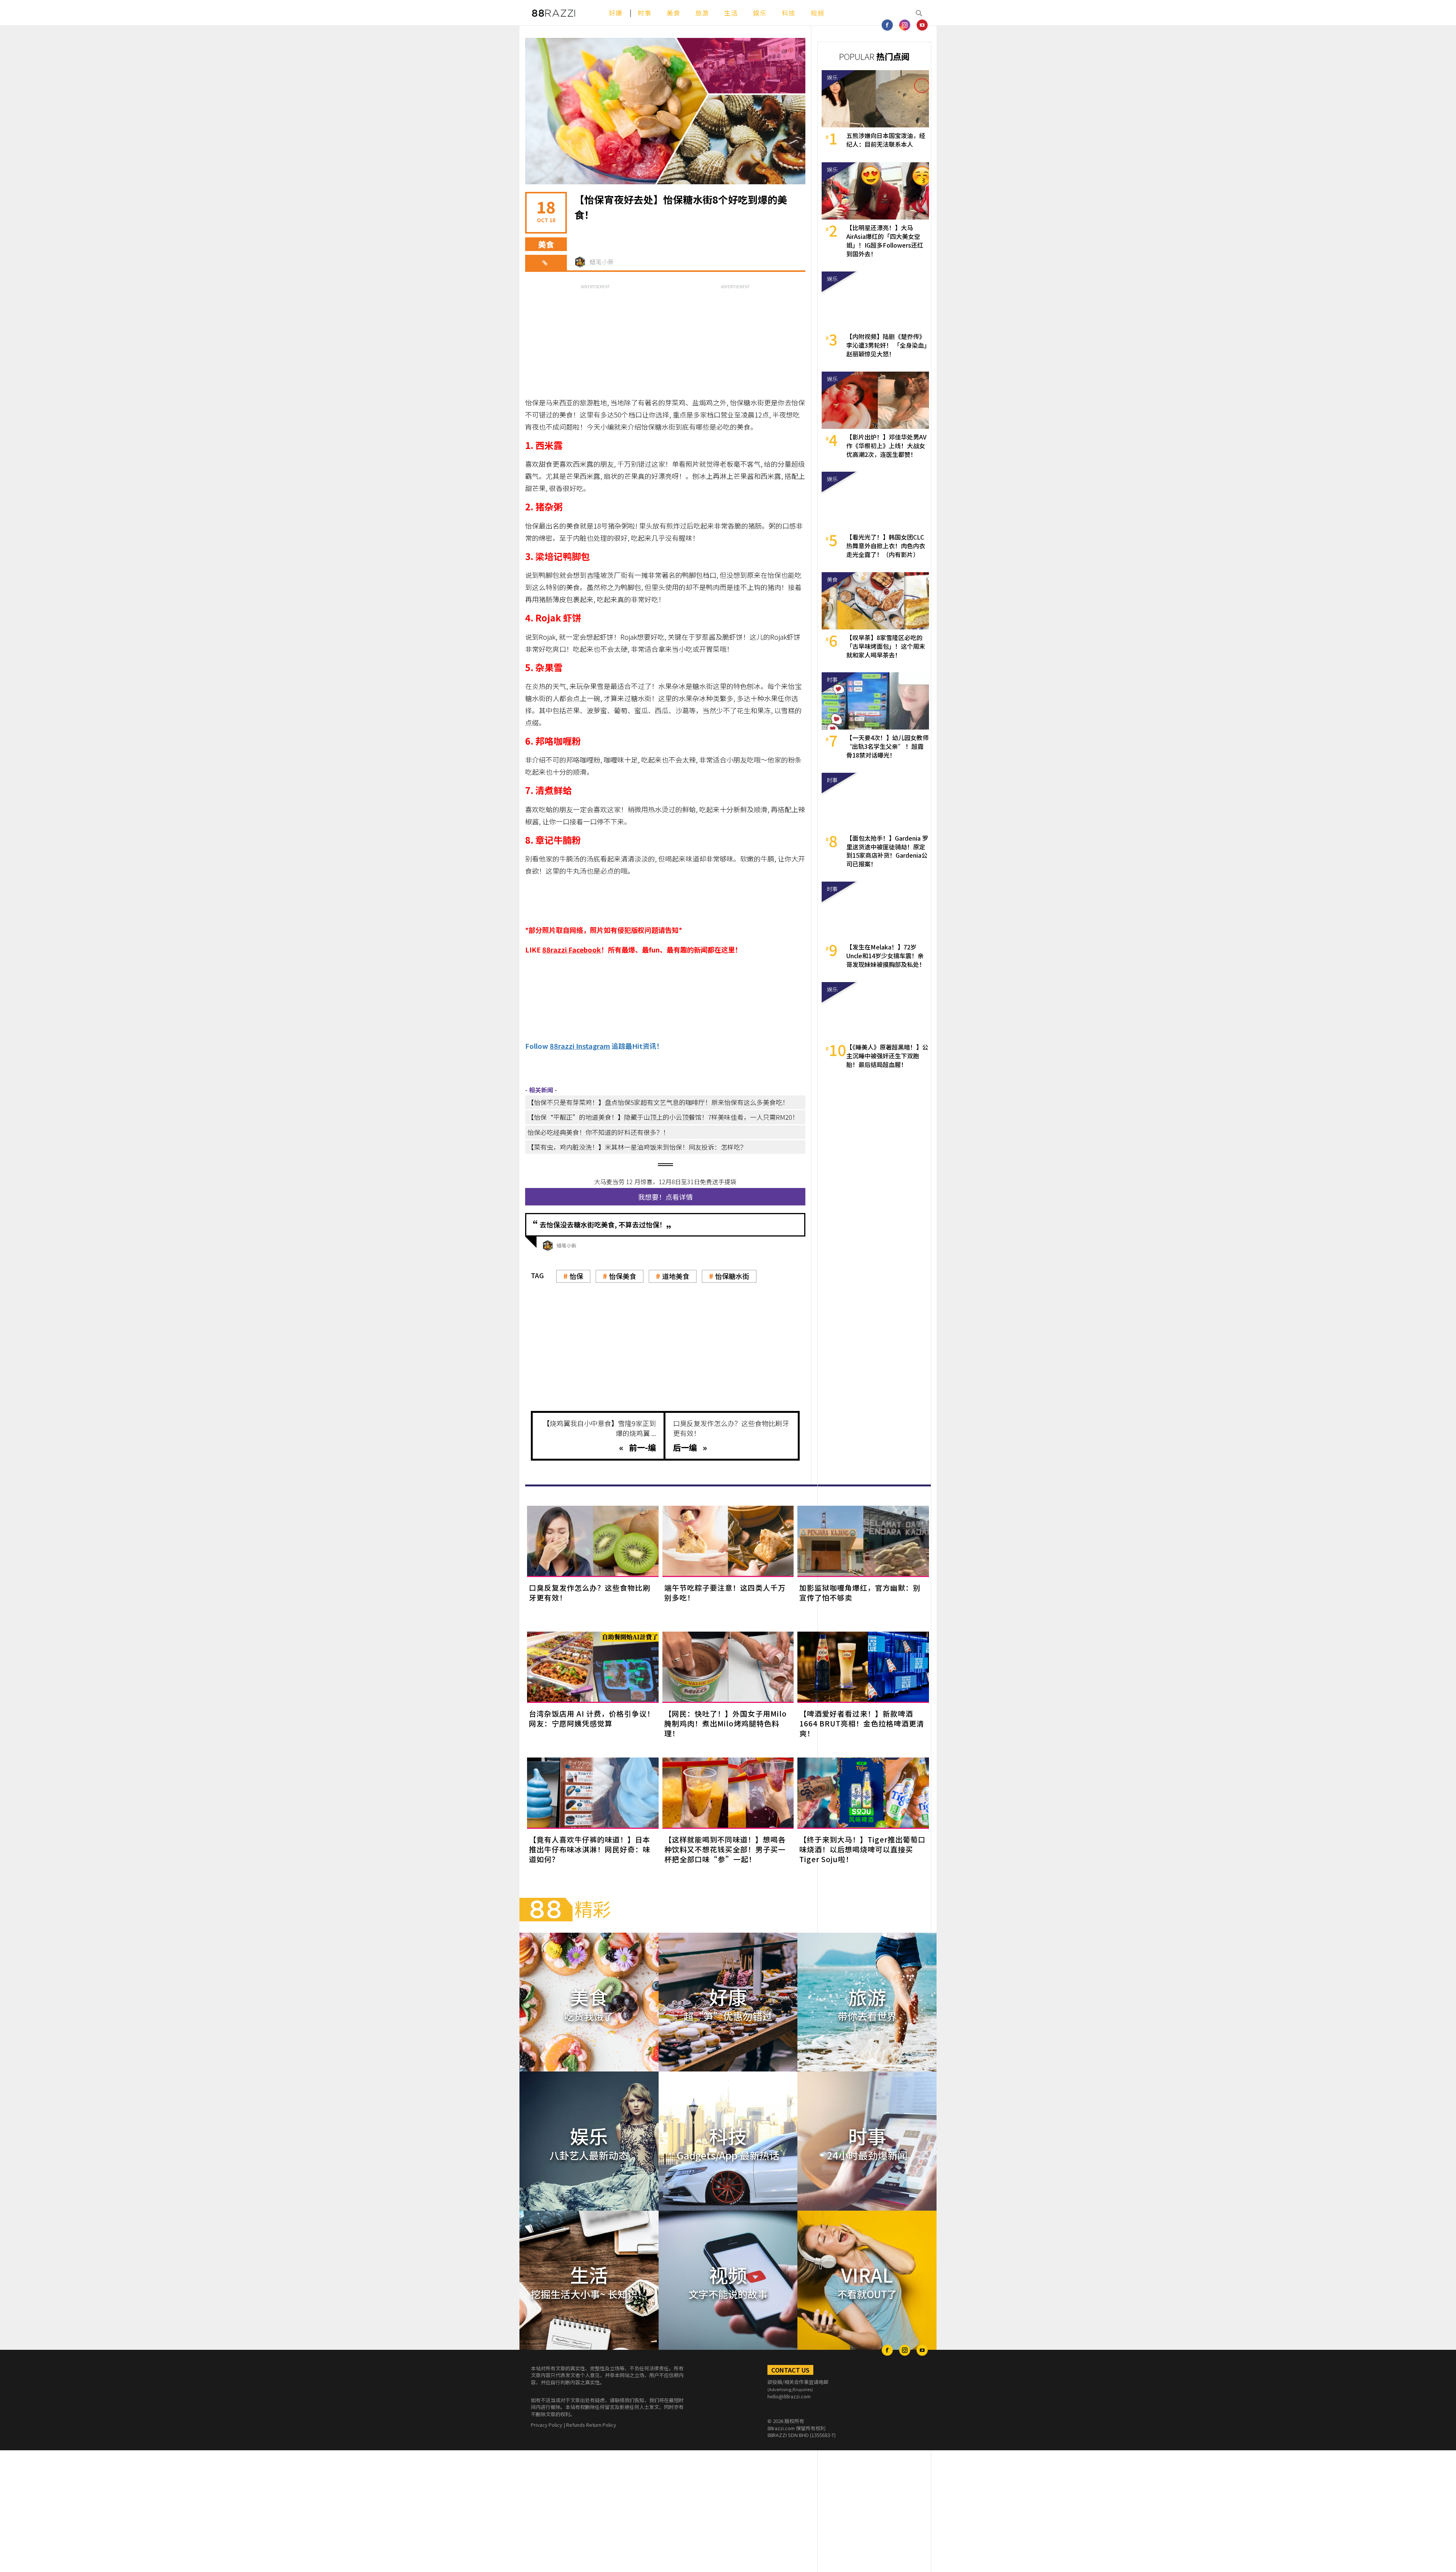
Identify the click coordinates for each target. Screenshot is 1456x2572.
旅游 (702, 13)
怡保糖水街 (732, 1276)
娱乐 (760, 13)
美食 (673, 13)
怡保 (576, 1276)
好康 (616, 13)
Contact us (790, 2370)
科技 (789, 13)
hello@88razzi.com (789, 2396)
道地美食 (676, 1276)
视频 (817, 13)
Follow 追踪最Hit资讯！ (594, 1046)
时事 (645, 13)
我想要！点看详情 (665, 1197)
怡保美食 (623, 1276)
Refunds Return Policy (591, 2425)
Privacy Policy (547, 2425)
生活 (731, 13)
